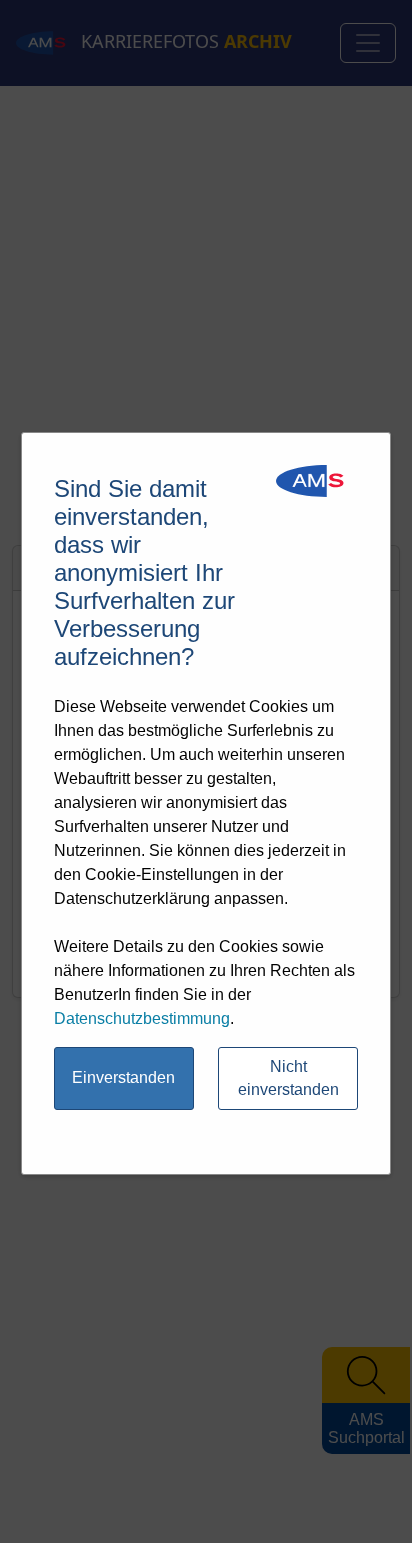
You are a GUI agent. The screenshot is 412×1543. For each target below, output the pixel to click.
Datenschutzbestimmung (142, 1018)
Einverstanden (123, 1077)
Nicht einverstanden (288, 1078)
